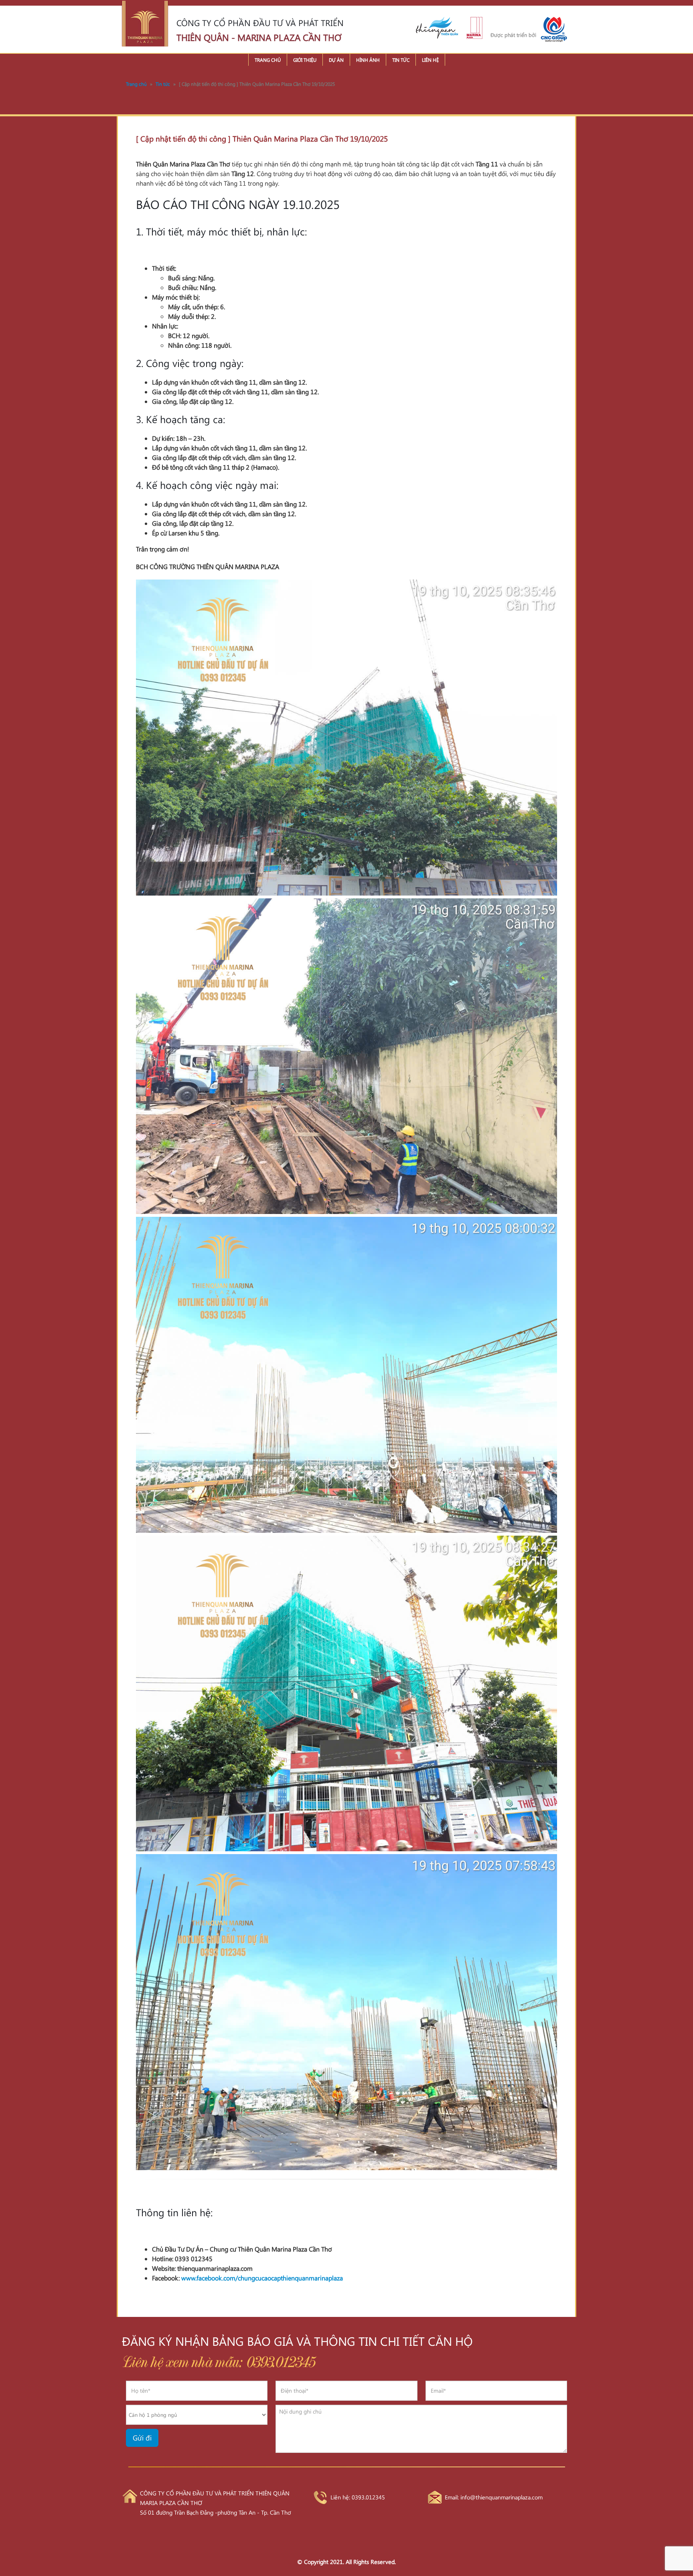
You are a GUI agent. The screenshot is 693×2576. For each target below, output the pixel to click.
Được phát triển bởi (513, 35)
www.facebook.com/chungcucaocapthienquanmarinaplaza (262, 2278)
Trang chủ (268, 60)
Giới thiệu (305, 60)
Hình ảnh (368, 60)
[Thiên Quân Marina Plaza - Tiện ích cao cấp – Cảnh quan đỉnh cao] (145, 24)
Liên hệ (430, 60)
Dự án (336, 60)
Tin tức (401, 60)
